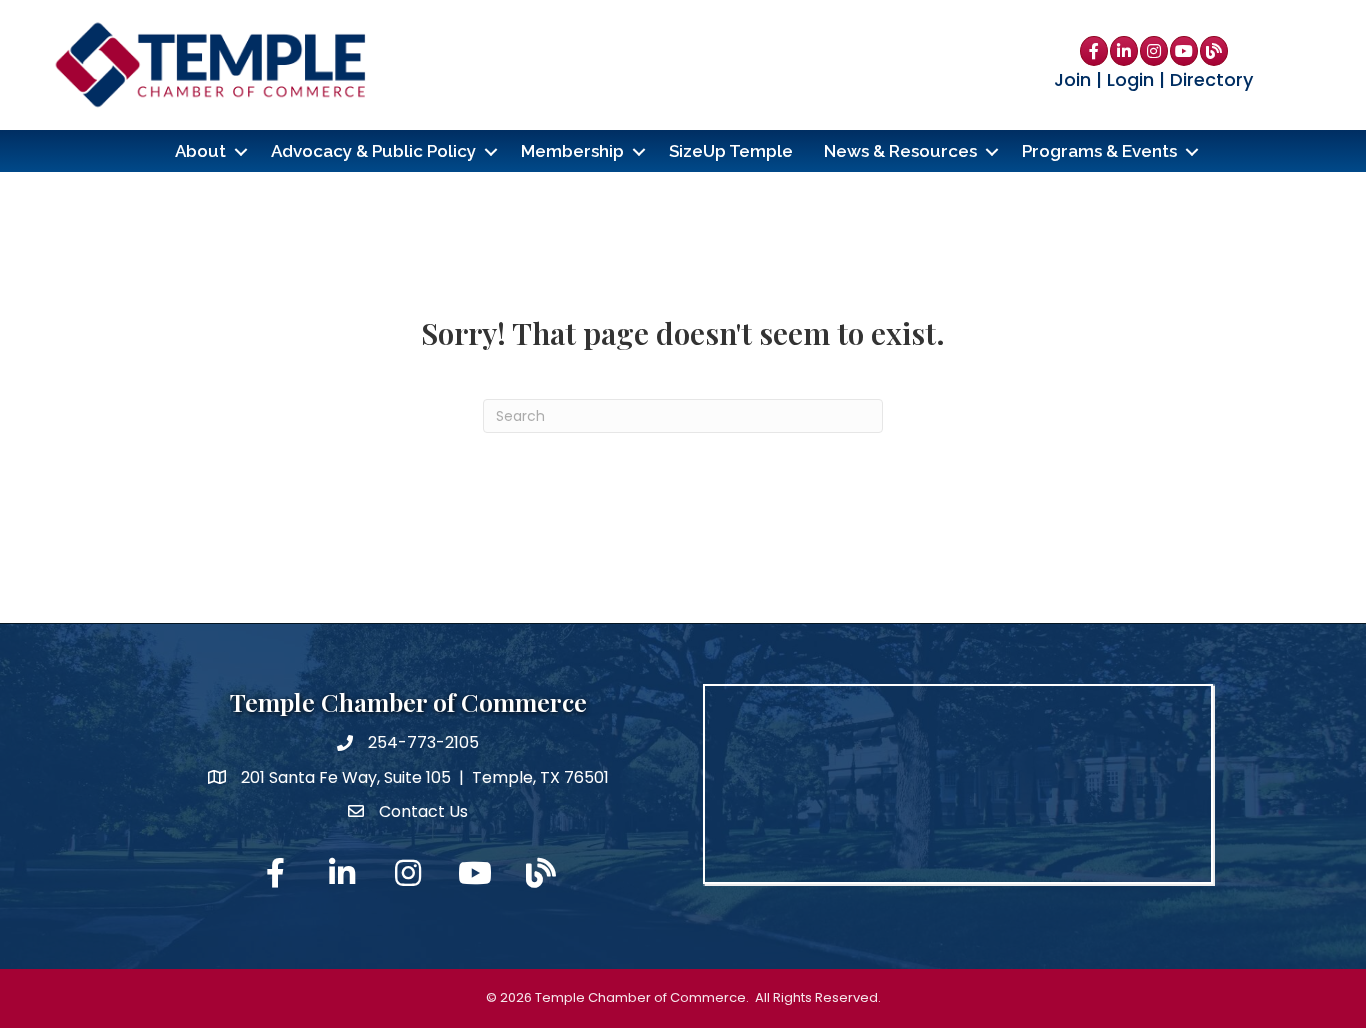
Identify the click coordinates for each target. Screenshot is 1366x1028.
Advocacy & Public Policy (373, 151)
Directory (1211, 79)
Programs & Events (1099, 151)
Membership (572, 151)
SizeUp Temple (731, 151)
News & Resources (900, 151)
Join (1072, 79)
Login (1130, 79)
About (200, 151)
